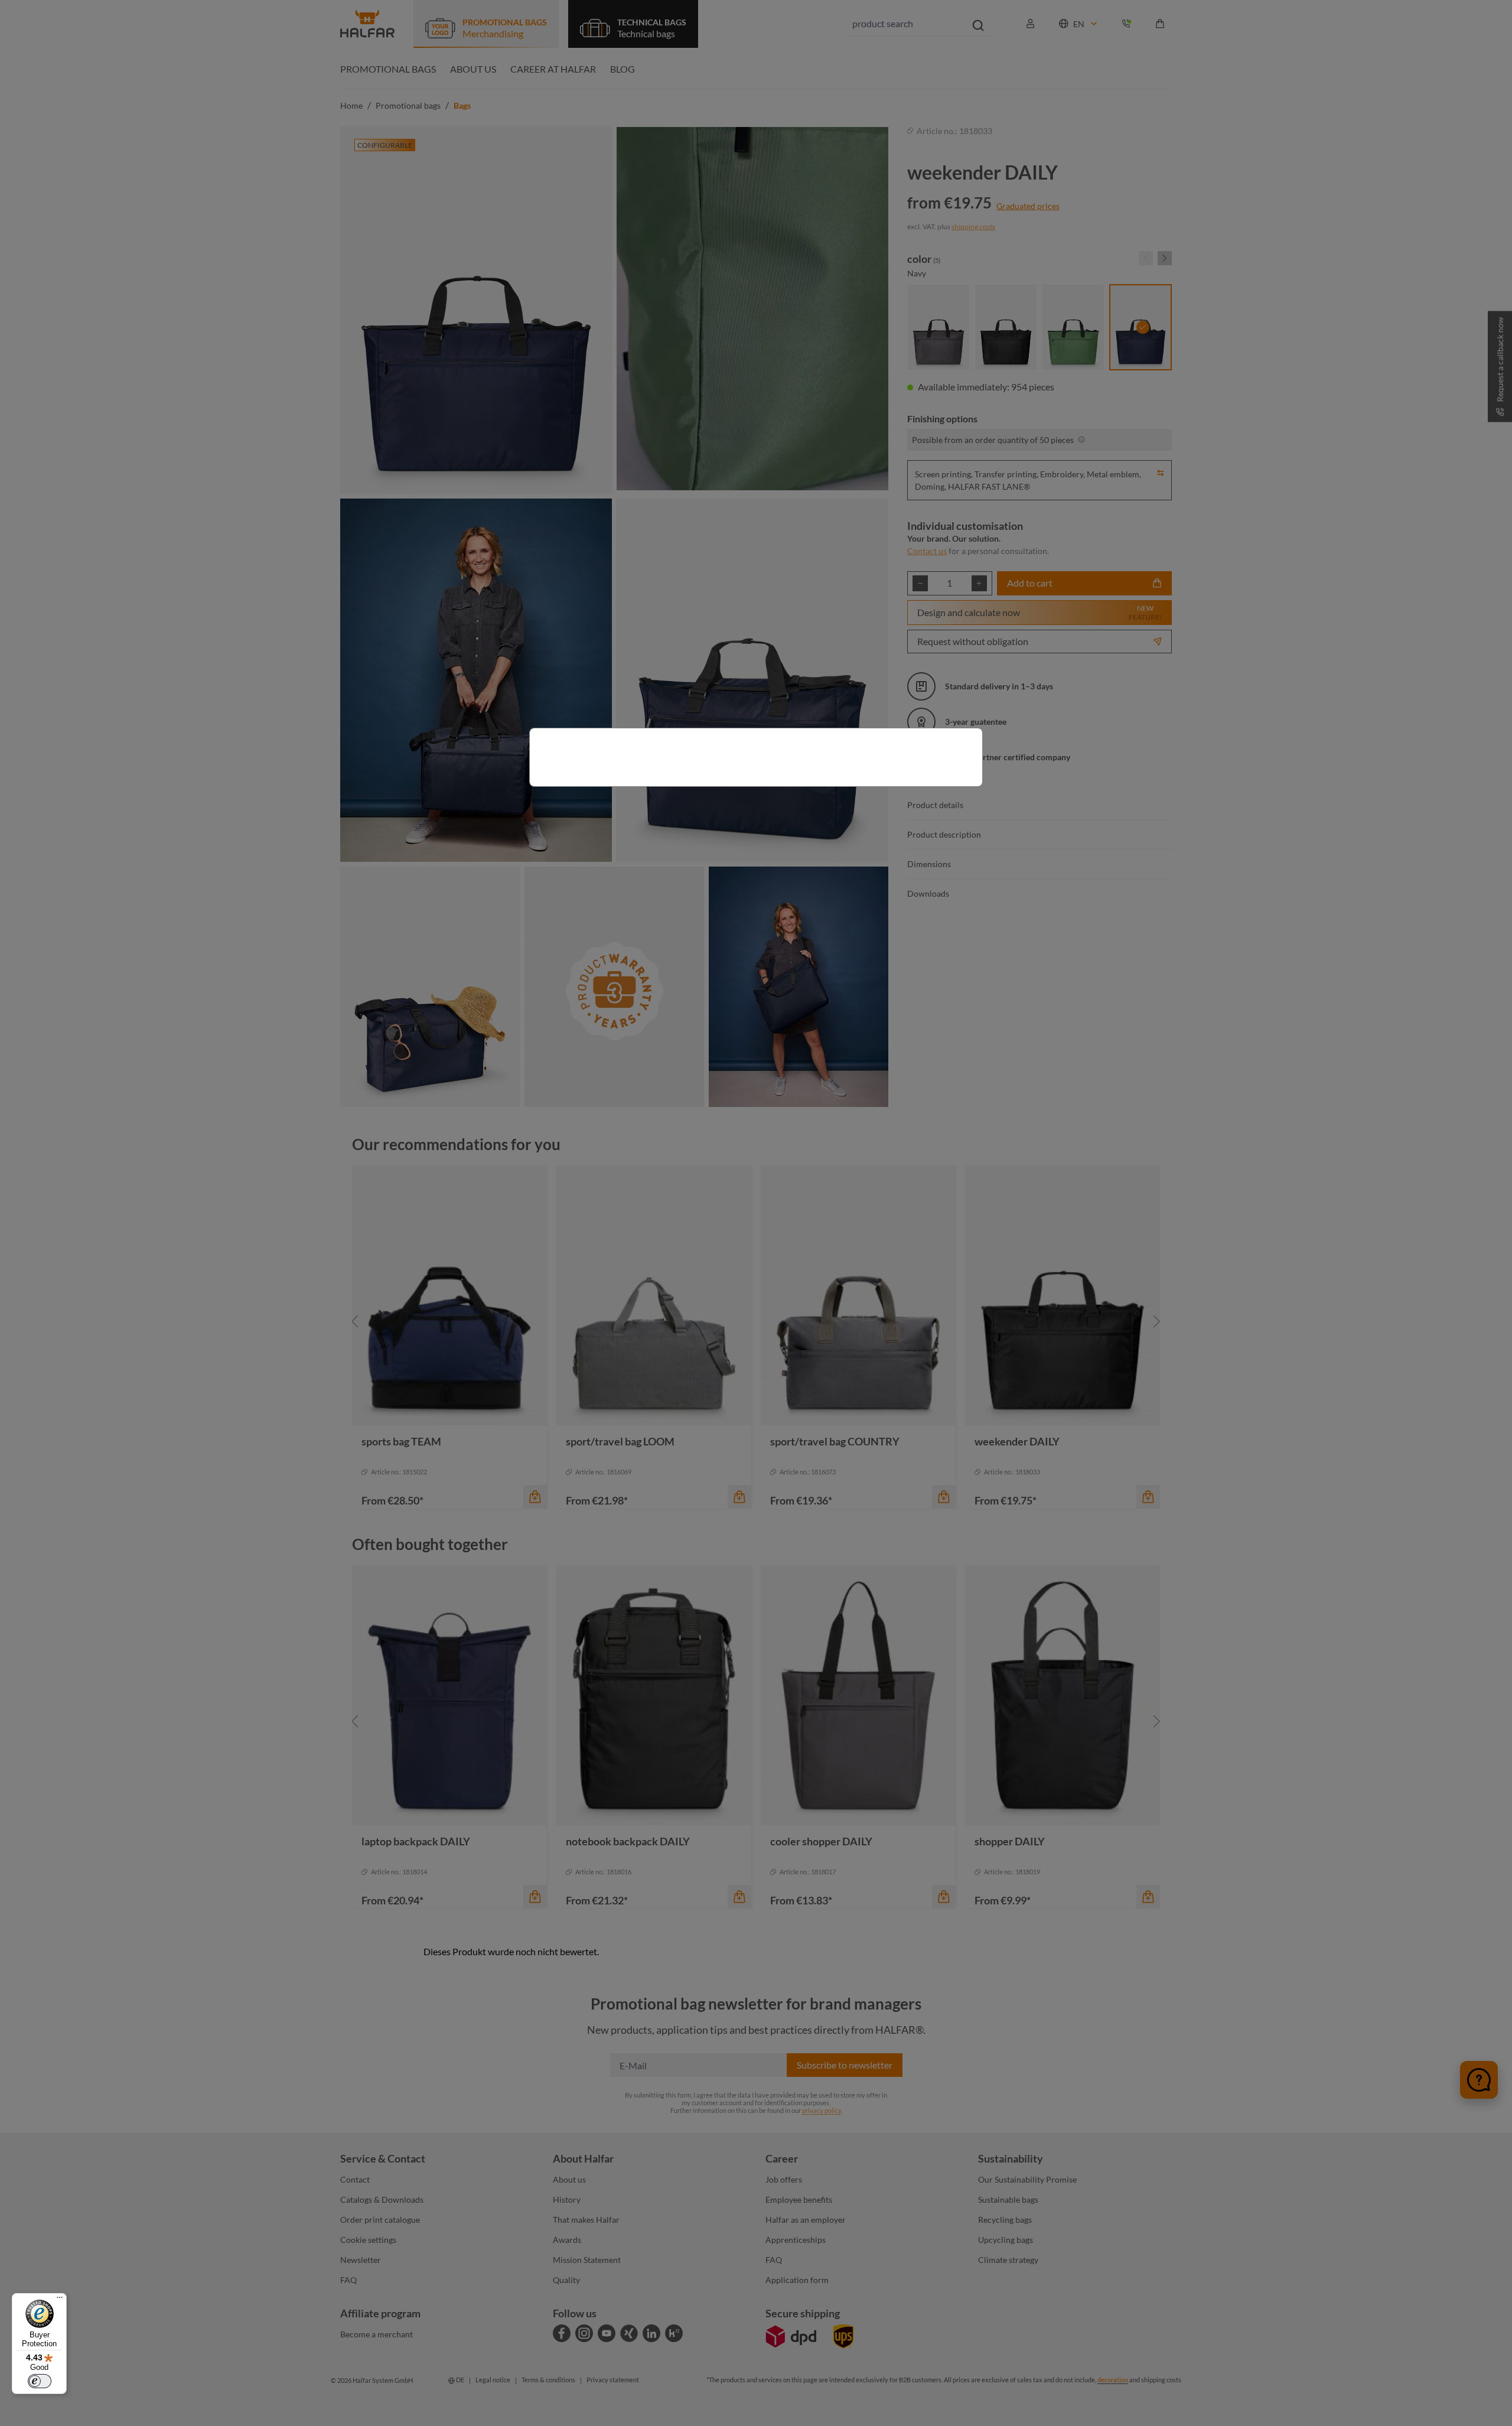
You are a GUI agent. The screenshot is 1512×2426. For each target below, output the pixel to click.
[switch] (40, 2381)
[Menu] (60, 2300)
